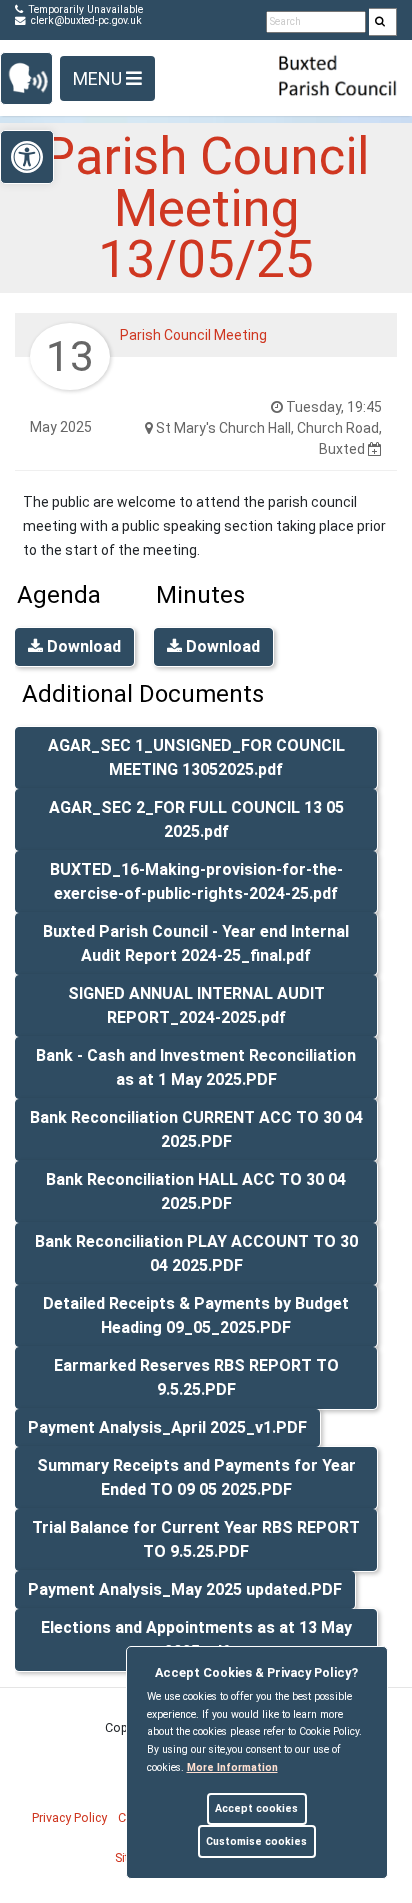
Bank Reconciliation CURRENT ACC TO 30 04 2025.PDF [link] (196, 1129)
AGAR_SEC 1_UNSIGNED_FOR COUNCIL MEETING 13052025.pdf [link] (196, 757)
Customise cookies (256, 1841)
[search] (383, 22)
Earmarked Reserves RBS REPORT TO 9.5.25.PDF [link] (196, 1377)
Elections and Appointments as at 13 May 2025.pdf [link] (196, 1639)
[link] (380, 22)
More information (232, 1767)
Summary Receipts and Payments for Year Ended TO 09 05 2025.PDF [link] (196, 1477)
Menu (99, 78)
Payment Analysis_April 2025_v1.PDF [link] (167, 1427)
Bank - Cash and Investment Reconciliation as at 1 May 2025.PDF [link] (196, 1067)
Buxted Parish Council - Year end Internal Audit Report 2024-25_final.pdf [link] (196, 943)
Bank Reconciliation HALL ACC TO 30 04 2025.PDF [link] (196, 1191)
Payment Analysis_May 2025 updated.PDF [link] (185, 1589)
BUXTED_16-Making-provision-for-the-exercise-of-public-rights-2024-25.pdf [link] (196, 881)
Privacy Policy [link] (69, 1817)
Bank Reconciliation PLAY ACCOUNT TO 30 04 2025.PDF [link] (196, 1253)
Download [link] (82, 646)
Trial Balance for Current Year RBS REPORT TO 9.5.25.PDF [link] (196, 1539)
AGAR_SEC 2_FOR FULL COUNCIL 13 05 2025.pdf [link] (196, 819)
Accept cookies (256, 1808)
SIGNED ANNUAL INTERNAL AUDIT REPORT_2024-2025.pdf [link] (196, 1005)
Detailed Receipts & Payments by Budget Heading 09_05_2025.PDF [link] (196, 1315)
